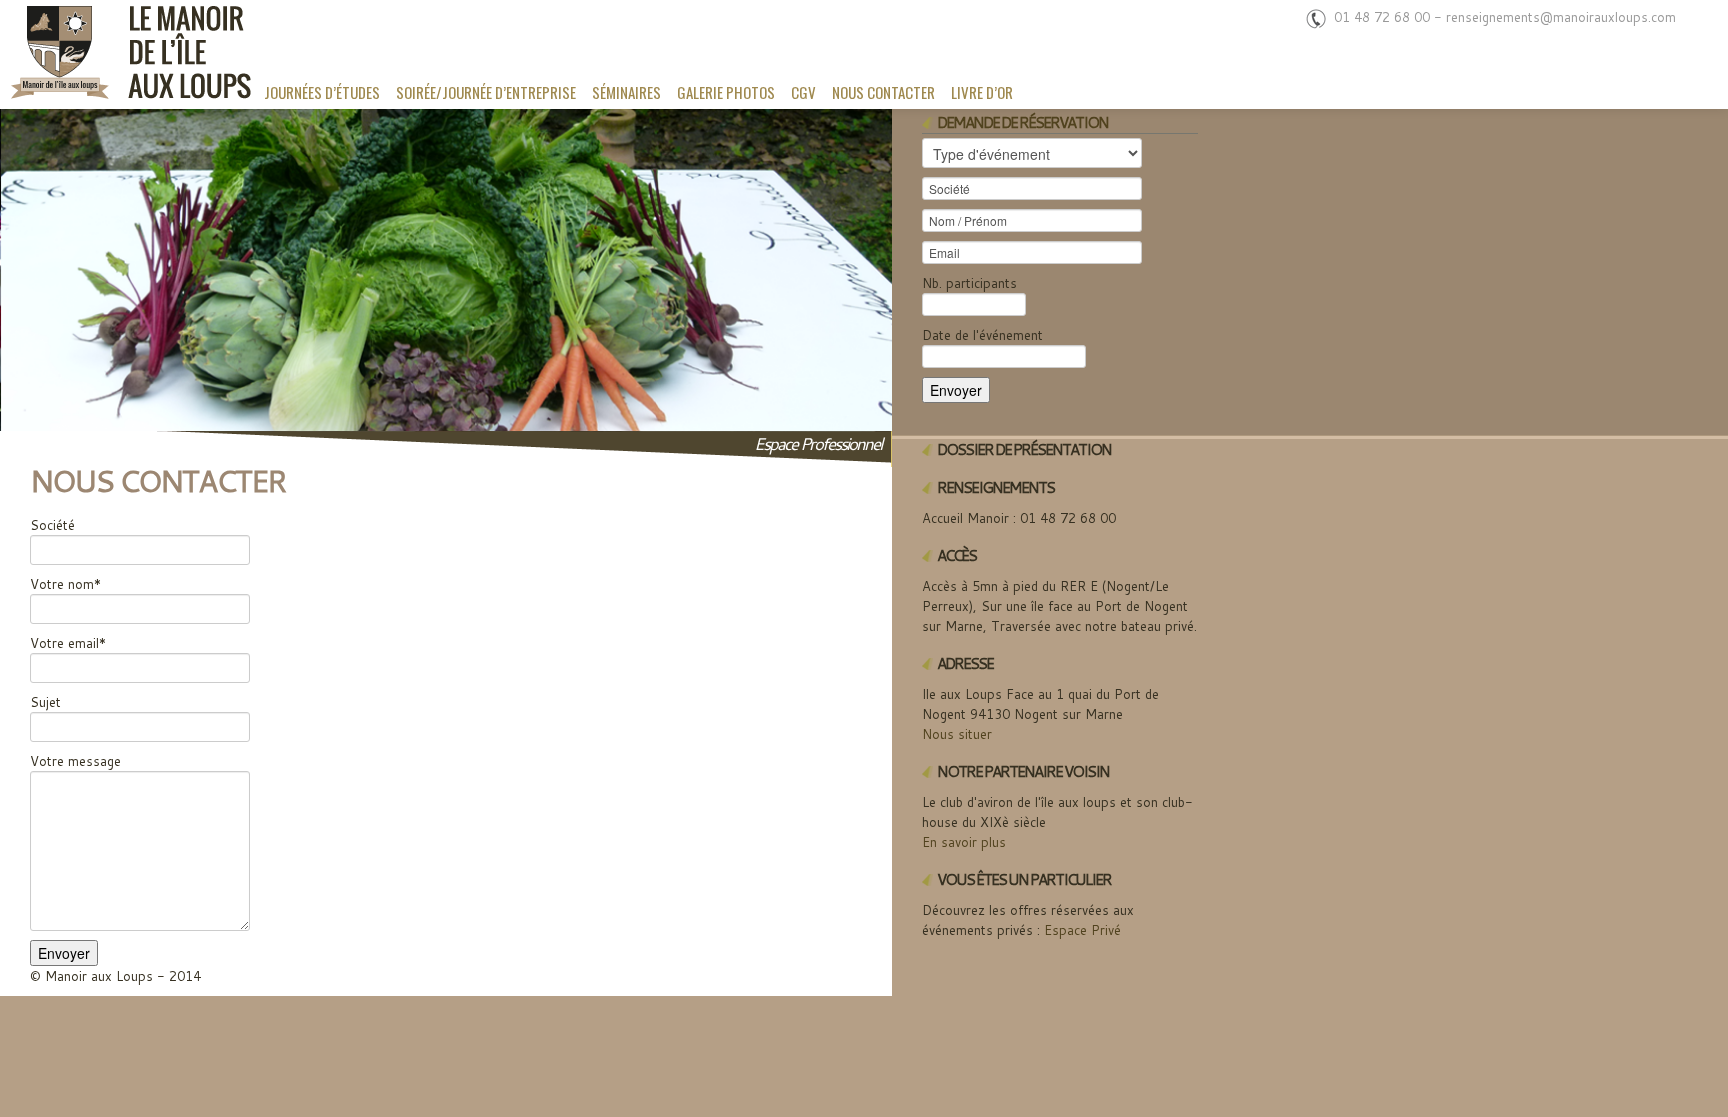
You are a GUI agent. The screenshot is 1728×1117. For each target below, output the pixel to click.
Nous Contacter (883, 92)
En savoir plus (964, 842)
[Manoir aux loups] (128, 54)
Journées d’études (322, 92)
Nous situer (957, 734)
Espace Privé (1082, 930)
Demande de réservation (1022, 122)
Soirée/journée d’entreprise (486, 92)
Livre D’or (982, 92)
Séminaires (626, 92)
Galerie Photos (726, 92)
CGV (803, 92)
